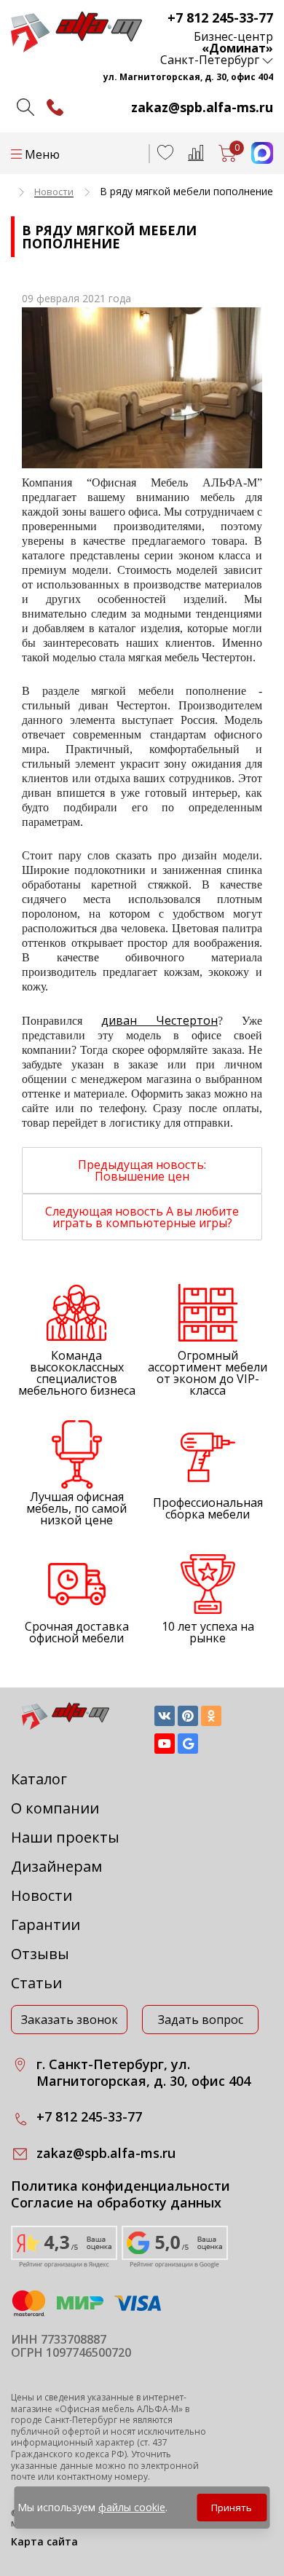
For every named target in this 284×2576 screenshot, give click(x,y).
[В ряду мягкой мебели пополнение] (142, 388)
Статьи (36, 1983)
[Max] (255, 159)
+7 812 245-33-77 (220, 17)
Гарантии (46, 1925)
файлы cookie (132, 2507)
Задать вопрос (201, 2020)
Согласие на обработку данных (116, 2203)
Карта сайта (44, 2541)
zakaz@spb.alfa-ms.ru (202, 107)
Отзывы (40, 1954)
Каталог (39, 1779)
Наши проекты (65, 1837)
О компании (55, 1808)
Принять (232, 2508)
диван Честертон (159, 1020)
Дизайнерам (56, 1866)
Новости (42, 1895)
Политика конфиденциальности (121, 2186)
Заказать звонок (70, 2020)
